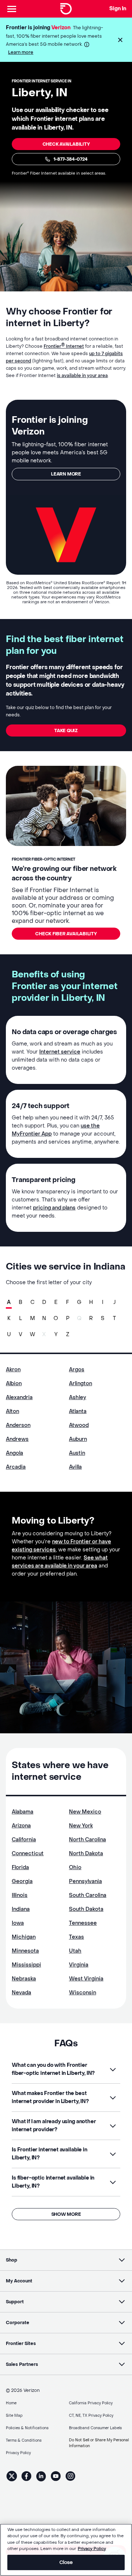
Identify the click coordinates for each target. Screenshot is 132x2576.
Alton (12, 1411)
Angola (14, 1453)
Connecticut (28, 1854)
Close (66, 2562)
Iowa (18, 1923)
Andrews (17, 1439)
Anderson (18, 1425)
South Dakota (86, 1909)
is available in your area (82, 376)
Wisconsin (82, 1993)
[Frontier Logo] (66, 9)
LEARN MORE (66, 474)
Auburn (78, 1439)
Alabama (23, 1812)
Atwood (79, 1425)
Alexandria (19, 1397)
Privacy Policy (92, 2549)
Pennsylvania (85, 1881)
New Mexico (85, 1812)
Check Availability (66, 144)
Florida (20, 1867)
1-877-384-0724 (71, 159)
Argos (77, 1370)
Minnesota (25, 1951)
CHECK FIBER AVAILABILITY (66, 934)
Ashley (78, 1397)
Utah (75, 1951)
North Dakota (86, 1854)
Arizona (21, 1826)
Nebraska (24, 1979)
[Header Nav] (12, 9)
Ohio (75, 1867)
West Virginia (86, 1979)
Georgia (22, 1881)
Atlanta (78, 1411)
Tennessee (83, 1923)
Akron (13, 1370)
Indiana (21, 1909)
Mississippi (26, 1965)
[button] (120, 40)
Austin (77, 1453)
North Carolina (87, 1840)
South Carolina (88, 1895)
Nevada (21, 1993)
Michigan (24, 1937)
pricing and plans (54, 1208)
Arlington (80, 1384)
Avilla (75, 1467)
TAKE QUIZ (66, 731)
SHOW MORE (66, 2214)
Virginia (79, 1965)
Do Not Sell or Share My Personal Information (99, 2443)
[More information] (87, 44)
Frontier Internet (64, 346)
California (24, 1840)
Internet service (60, 1052)
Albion (14, 1384)
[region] (66, 2550)
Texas (76, 1937)
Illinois (20, 1895)
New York (81, 1826)
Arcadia (16, 1467)
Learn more (21, 52)
